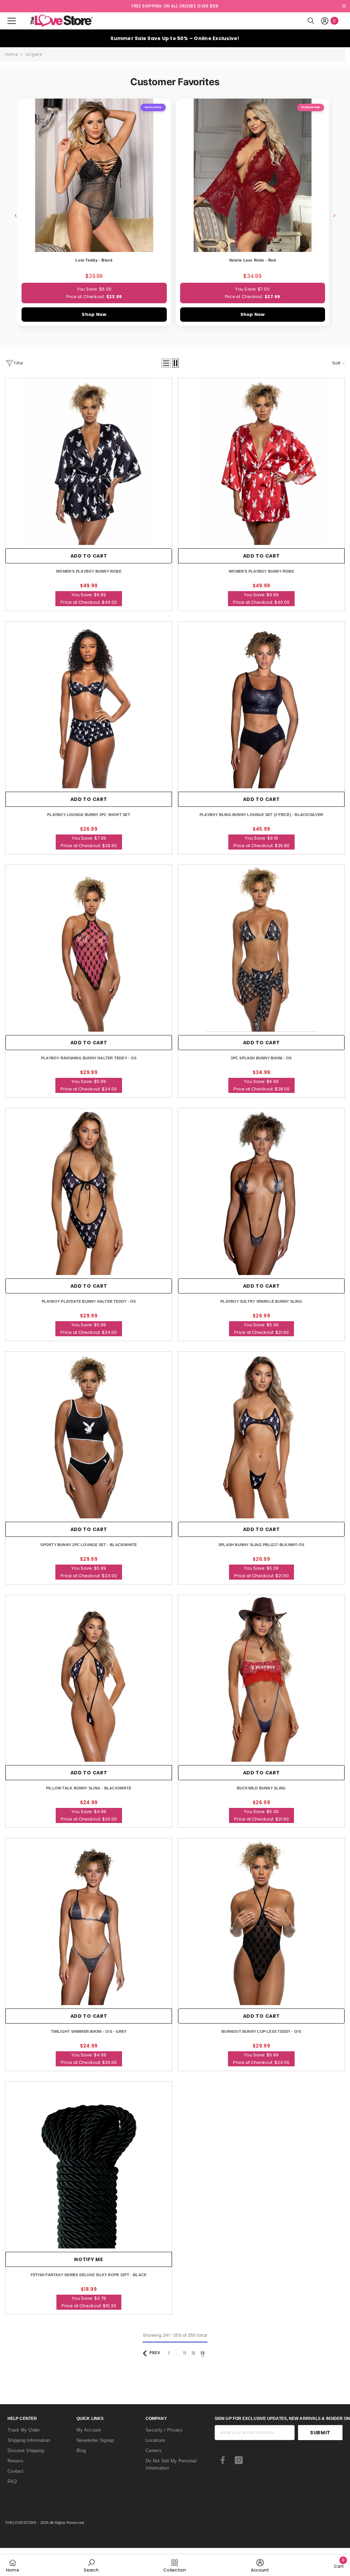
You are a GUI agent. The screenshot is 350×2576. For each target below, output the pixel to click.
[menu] (12, 21)
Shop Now (94, 314)
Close (344, 6)
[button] (166, 363)
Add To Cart (261, 556)
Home (11, 54)
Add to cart (89, 556)
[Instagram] (239, 2460)
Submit (320, 2433)
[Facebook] (223, 2460)
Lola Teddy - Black (94, 260)
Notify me (89, 2259)
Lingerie (34, 54)
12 (193, 2353)
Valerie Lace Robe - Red (253, 260)
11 (185, 2353)
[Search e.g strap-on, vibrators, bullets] (311, 21)
